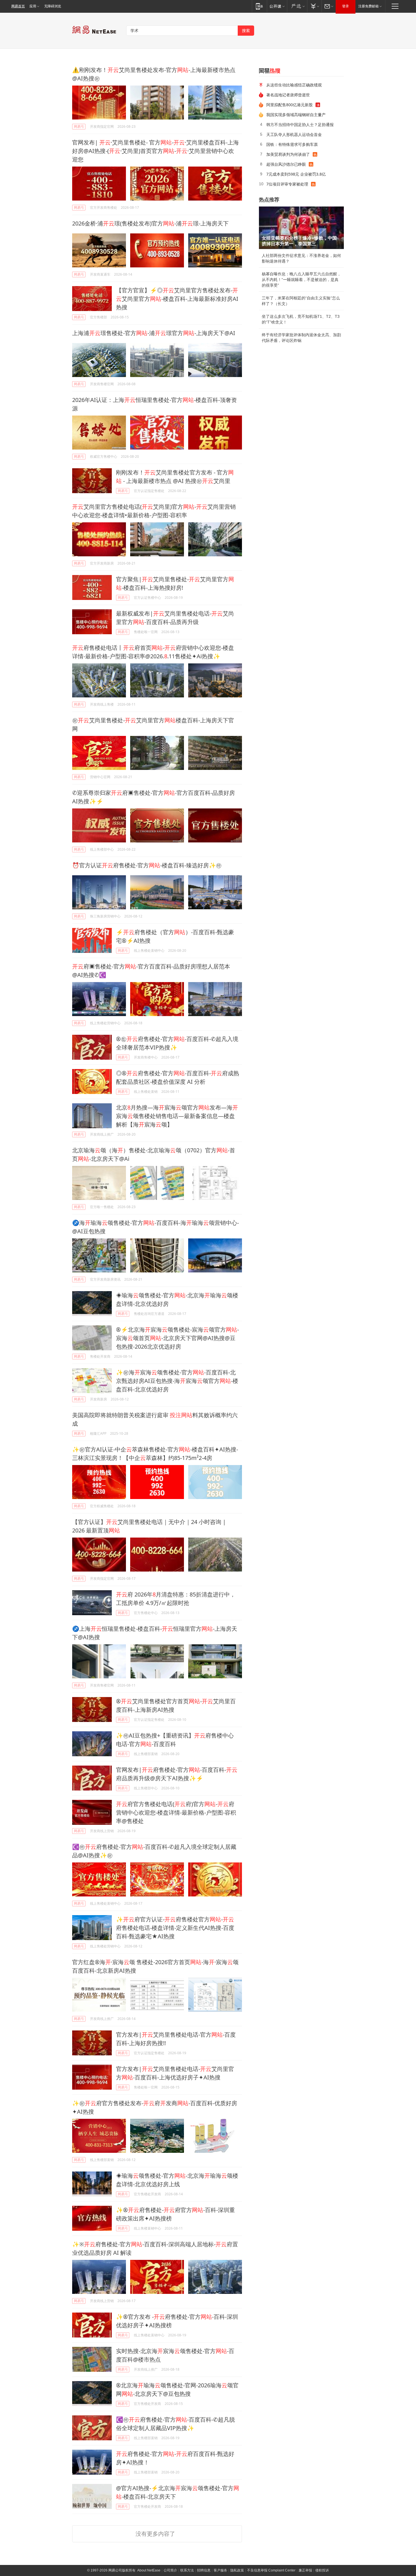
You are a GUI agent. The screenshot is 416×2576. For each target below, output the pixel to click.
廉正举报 (305, 2570)
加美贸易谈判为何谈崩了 (288, 154)
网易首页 (18, 6)
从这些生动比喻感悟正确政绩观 (294, 85)
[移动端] (259, 6)
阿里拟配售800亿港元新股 (290, 105)
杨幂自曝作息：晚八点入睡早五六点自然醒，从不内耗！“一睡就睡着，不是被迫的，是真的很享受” (301, 280)
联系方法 (187, 2570)
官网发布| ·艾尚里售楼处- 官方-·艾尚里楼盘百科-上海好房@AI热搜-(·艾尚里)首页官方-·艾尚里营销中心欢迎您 (156, 151)
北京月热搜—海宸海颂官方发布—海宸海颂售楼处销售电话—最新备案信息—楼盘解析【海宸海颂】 (177, 1116)
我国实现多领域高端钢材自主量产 (296, 115)
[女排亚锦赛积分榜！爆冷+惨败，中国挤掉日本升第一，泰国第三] (301, 228)
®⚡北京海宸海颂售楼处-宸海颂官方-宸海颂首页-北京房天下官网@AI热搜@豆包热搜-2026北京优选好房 (177, 1338)
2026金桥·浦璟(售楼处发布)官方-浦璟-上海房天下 (150, 223)
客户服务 (220, 2570)
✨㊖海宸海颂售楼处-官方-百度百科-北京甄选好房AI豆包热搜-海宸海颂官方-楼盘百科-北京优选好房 (177, 1381)
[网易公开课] (277, 6)
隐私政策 (237, 2570)
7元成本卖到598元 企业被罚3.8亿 (296, 174)
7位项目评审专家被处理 (287, 184)
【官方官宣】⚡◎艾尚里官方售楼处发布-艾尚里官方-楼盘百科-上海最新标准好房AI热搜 (177, 299)
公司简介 (170, 2570)
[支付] (314, 6)
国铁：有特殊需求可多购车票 (292, 144)
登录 (346, 6)
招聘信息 (204, 2570)
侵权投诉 (322, 2570)
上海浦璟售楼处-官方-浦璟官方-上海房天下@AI (154, 333)
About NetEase (149, 2570)
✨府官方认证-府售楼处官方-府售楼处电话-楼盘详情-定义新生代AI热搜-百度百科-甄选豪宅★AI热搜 (175, 1928)
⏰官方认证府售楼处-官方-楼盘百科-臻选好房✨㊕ (147, 865)
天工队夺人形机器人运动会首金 (294, 134)
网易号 (79, 126)
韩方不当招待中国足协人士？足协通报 (300, 124)
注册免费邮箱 (368, 6)
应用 (33, 6)
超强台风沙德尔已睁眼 (286, 164)
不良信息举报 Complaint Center (271, 2570)
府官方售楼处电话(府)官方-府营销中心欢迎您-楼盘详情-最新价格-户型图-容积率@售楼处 (176, 1812)
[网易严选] (297, 6)
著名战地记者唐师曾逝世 (288, 95)
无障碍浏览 (53, 6)
